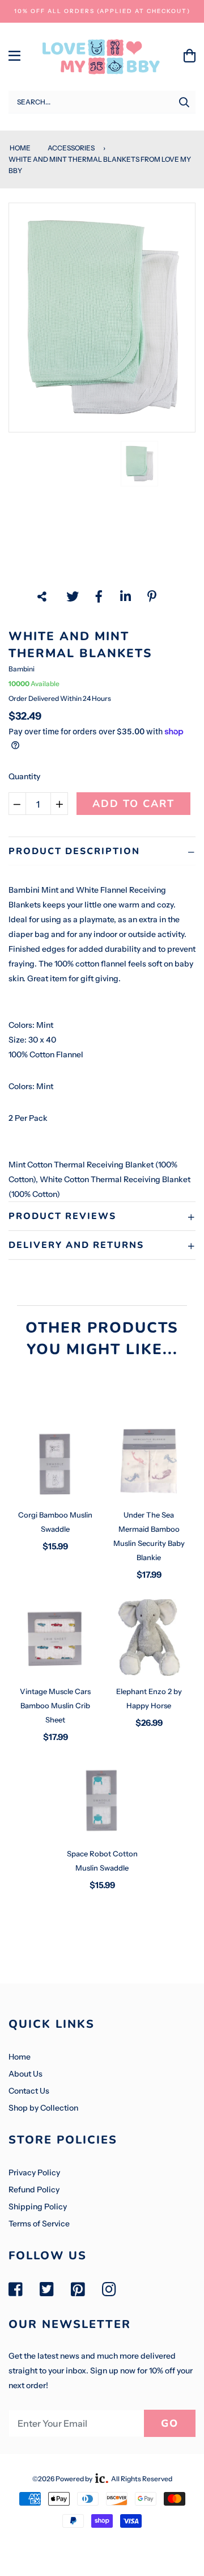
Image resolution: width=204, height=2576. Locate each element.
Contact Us (29, 2091)
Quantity (24, 776)
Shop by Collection (43, 2108)
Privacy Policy (34, 2172)
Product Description (74, 851)
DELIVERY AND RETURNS (76, 1245)
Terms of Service (39, 2224)
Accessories (71, 148)
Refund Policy (34, 2190)
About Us (25, 2074)
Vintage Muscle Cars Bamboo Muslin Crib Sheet (55, 1705)
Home (20, 148)
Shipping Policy (38, 2207)
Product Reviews (62, 1216)
